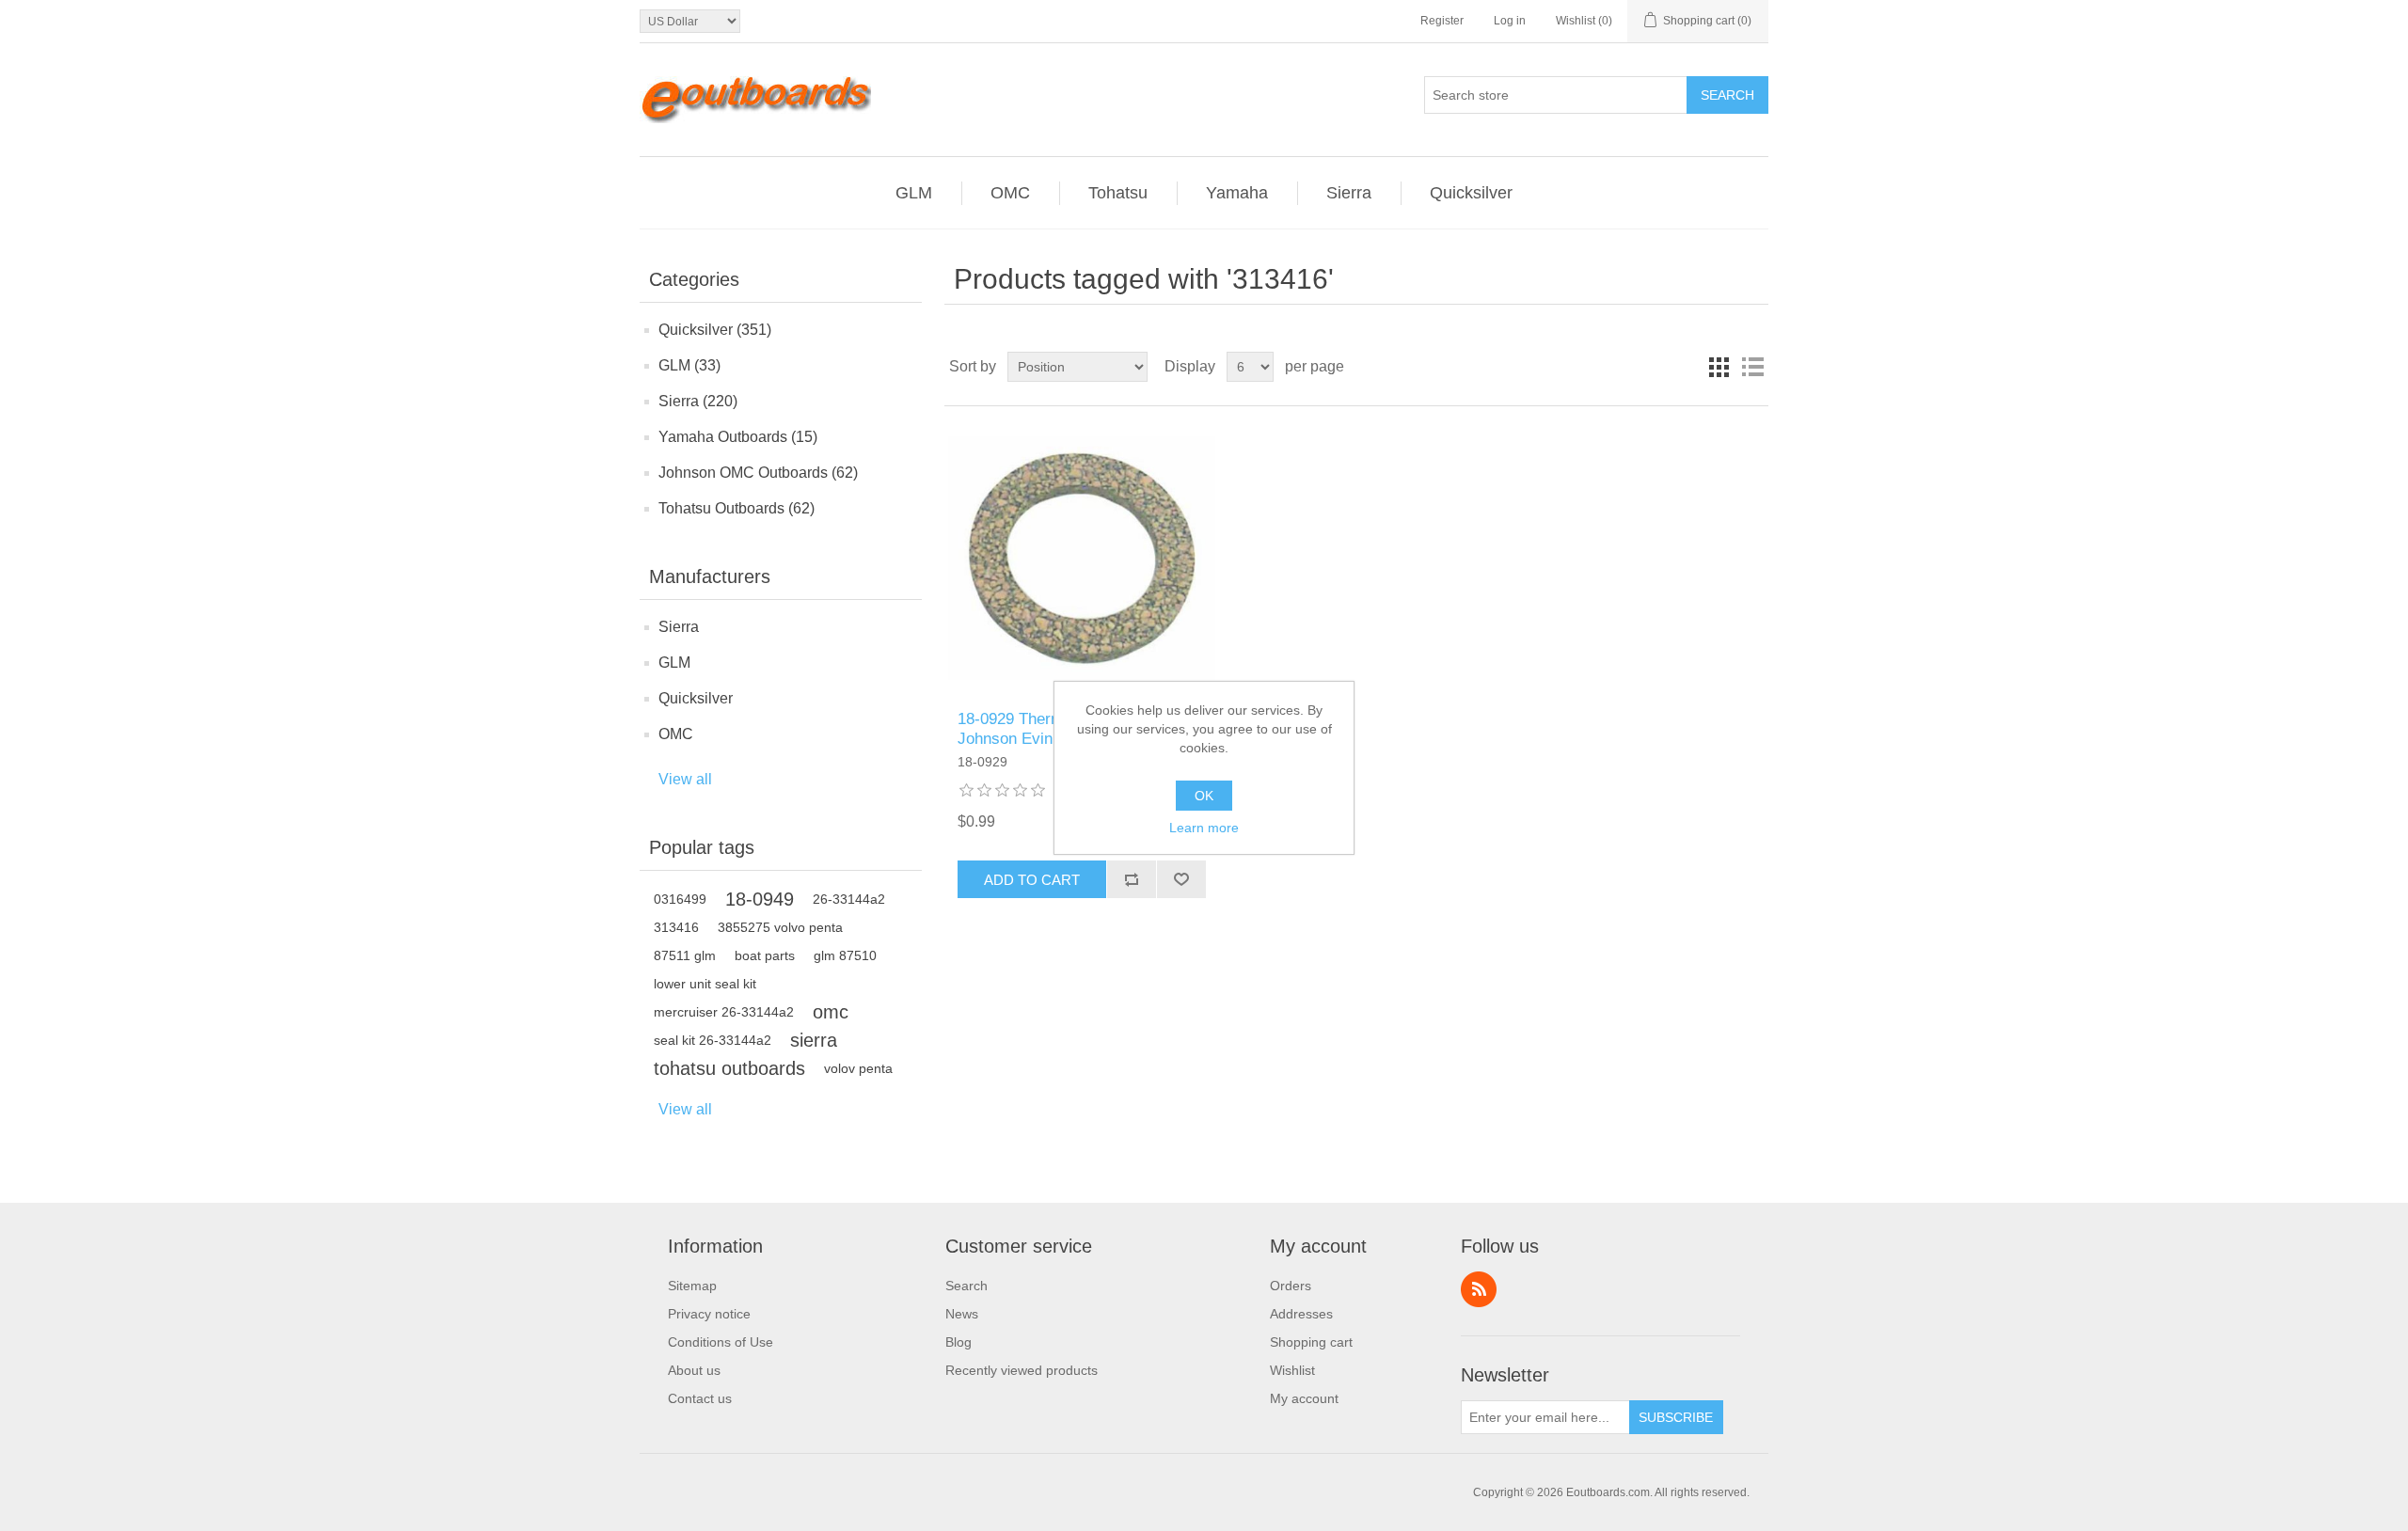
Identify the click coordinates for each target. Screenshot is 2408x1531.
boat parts (765, 955)
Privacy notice (709, 1314)
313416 (676, 927)
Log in (1510, 21)
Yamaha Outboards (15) (738, 437)
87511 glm (685, 955)
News (962, 1314)
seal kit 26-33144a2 (713, 1040)
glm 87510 (845, 955)
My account (1304, 1398)
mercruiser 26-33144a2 (724, 1012)
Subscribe (1676, 1417)
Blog (958, 1342)
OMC (676, 734)
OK (1204, 796)
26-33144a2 (849, 899)
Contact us (700, 1398)
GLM (674, 663)
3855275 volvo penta (780, 927)
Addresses (1301, 1314)
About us (694, 1370)
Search (1727, 95)
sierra (814, 1040)
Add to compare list (1131, 879)
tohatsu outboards (729, 1068)
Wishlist (1292, 1370)
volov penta (858, 1068)
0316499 (680, 899)
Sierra (679, 627)
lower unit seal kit (705, 984)
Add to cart (1032, 880)
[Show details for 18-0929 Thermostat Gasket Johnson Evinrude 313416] (1081, 558)
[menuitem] (721, 1286)
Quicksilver (696, 698)
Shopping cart (1311, 1342)
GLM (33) (689, 365)
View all (685, 779)
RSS (1479, 1289)
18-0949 (760, 899)
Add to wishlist (1181, 879)
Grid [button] (1719, 367)
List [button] (1752, 367)
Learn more (1204, 828)
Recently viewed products (1022, 1370)
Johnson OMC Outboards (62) (758, 473)
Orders (1291, 1286)
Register (1442, 21)
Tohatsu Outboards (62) (737, 508)
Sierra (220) (698, 401)
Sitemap (692, 1286)
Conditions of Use (721, 1342)
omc (831, 1012)
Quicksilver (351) (715, 330)
